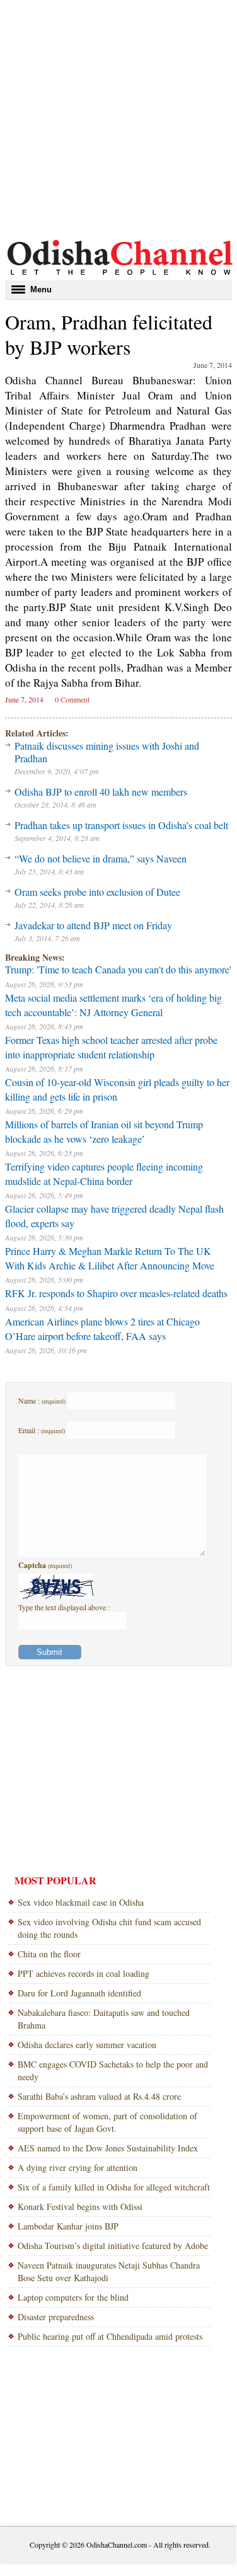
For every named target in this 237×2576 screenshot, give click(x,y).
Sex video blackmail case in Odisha (81, 1902)
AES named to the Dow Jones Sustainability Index (108, 2148)
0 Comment (72, 699)
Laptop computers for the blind (73, 2297)
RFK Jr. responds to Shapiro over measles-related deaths (116, 1293)
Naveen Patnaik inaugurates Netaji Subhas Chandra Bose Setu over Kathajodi (109, 2271)
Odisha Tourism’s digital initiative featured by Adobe (113, 2246)
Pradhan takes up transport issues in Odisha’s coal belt (121, 825)
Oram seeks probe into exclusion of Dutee (97, 892)
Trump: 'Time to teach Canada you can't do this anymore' (118, 969)
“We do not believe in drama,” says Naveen (101, 858)
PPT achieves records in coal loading (84, 1973)
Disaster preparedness (56, 2317)
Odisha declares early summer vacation (87, 2045)
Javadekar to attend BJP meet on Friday (93, 925)
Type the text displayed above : (64, 1607)
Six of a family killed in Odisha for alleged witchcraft (114, 2187)
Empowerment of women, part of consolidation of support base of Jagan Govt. (107, 2122)
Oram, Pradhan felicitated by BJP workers (109, 334)
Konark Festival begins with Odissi (80, 2207)
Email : (42, 1430)
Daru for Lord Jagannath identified (79, 1993)
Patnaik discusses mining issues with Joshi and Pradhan (107, 752)
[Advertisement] (118, 118)
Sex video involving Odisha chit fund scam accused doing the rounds (109, 1928)
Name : (42, 1400)
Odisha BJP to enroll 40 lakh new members (101, 792)
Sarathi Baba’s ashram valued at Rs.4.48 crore (99, 2096)
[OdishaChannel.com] (120, 277)
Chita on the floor (49, 1954)
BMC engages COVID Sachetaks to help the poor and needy (113, 2070)
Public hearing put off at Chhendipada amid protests (110, 2336)
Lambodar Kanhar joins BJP (68, 2226)
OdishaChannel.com (117, 2545)
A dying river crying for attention (78, 2167)
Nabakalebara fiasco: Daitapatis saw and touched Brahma (104, 2019)
